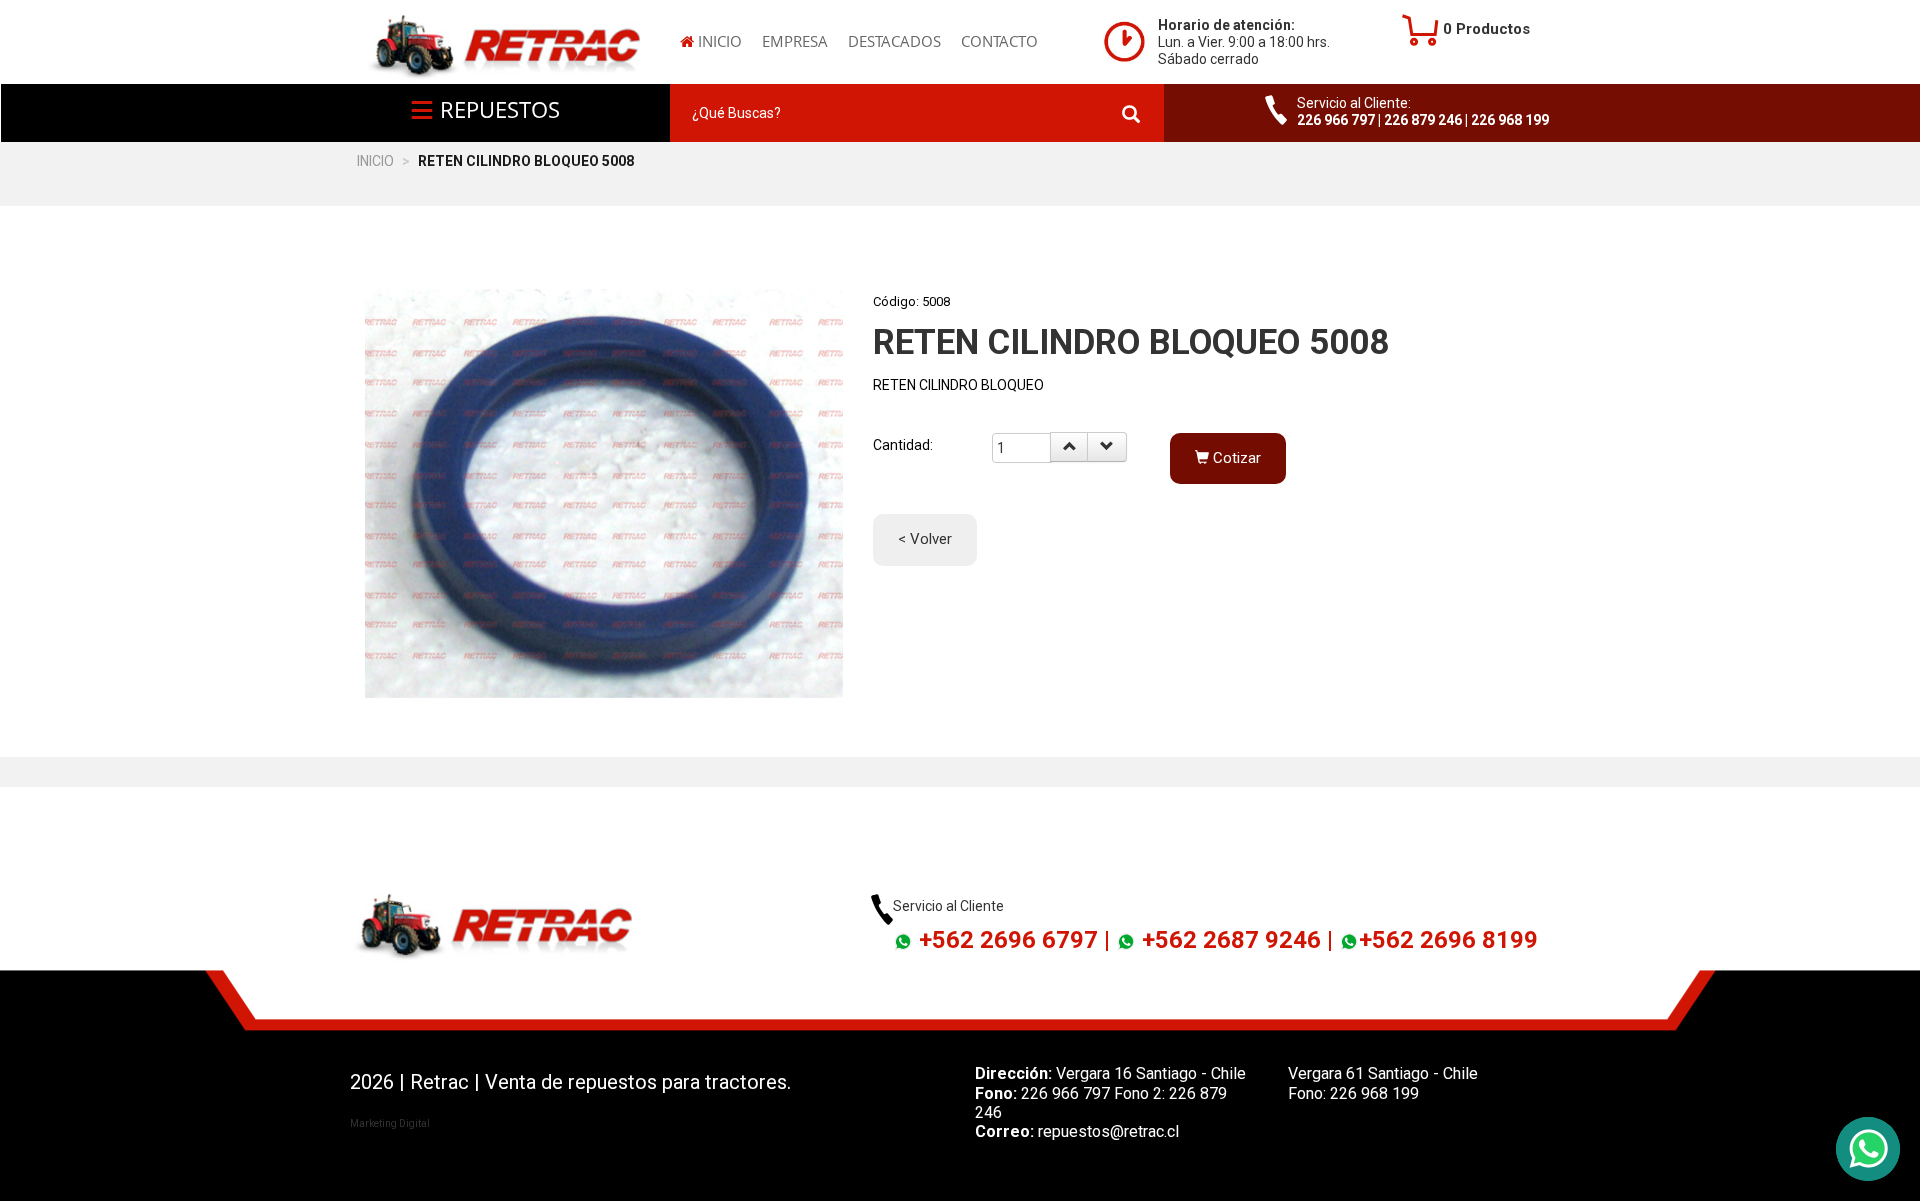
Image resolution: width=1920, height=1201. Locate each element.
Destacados (894, 41)
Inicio (718, 41)
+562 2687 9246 (1231, 940)
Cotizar (1235, 458)
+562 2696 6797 (1008, 940)
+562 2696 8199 (1448, 940)
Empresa (795, 41)
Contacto (999, 41)
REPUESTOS (497, 109)
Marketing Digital (390, 1123)
